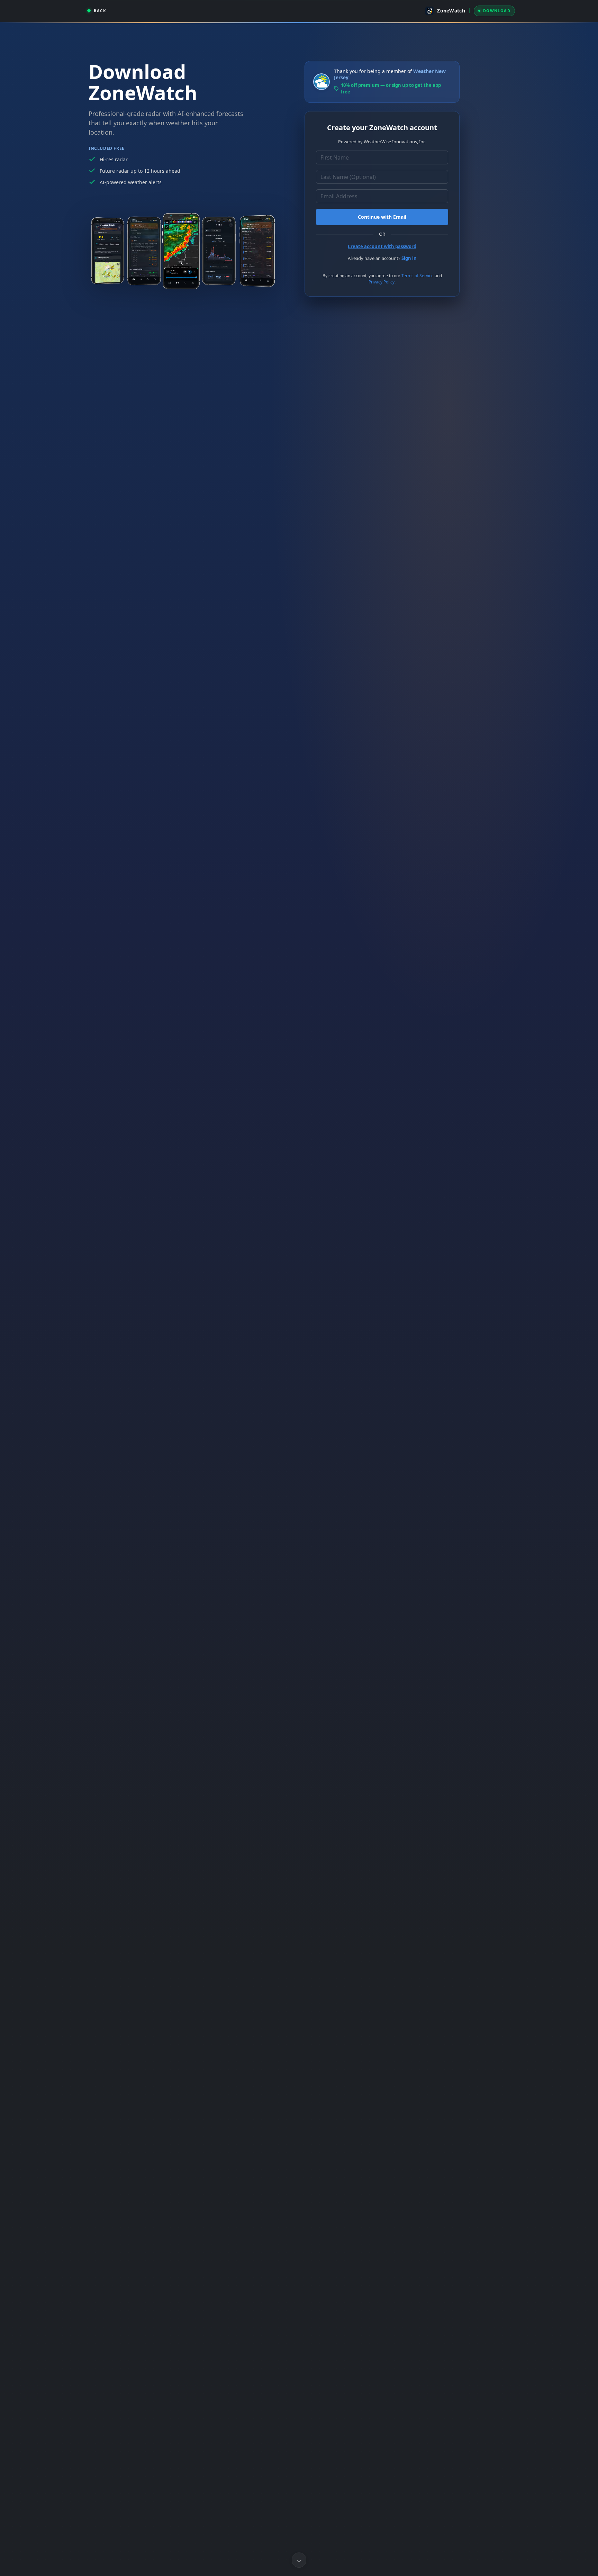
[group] (97, 11)
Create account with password (382, 246)
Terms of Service (418, 276)
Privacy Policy (382, 282)
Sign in (409, 258)
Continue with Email (382, 217)
